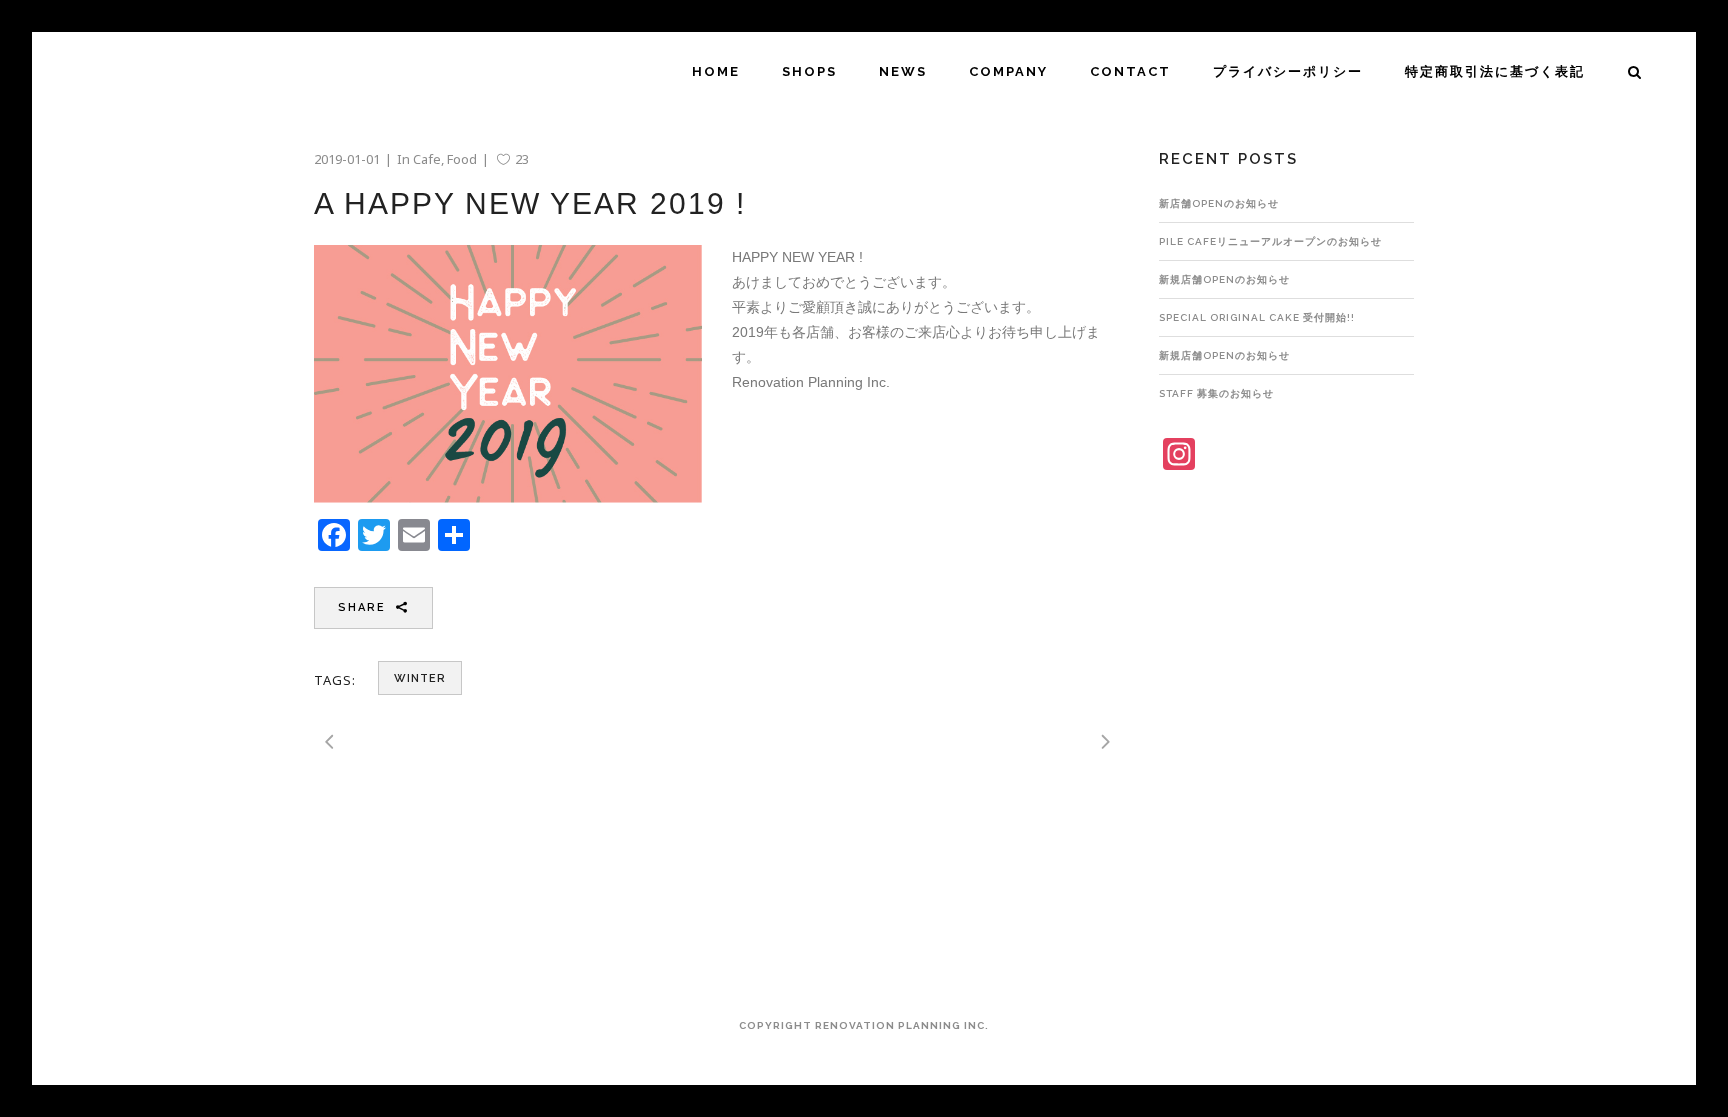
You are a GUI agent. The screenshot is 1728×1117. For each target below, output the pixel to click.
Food (462, 159)
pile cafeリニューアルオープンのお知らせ (1270, 241)
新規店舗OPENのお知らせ (1224, 279)
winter (420, 678)
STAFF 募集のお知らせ (1216, 393)
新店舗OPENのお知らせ (1219, 203)
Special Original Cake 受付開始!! (1257, 317)
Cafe (427, 159)
